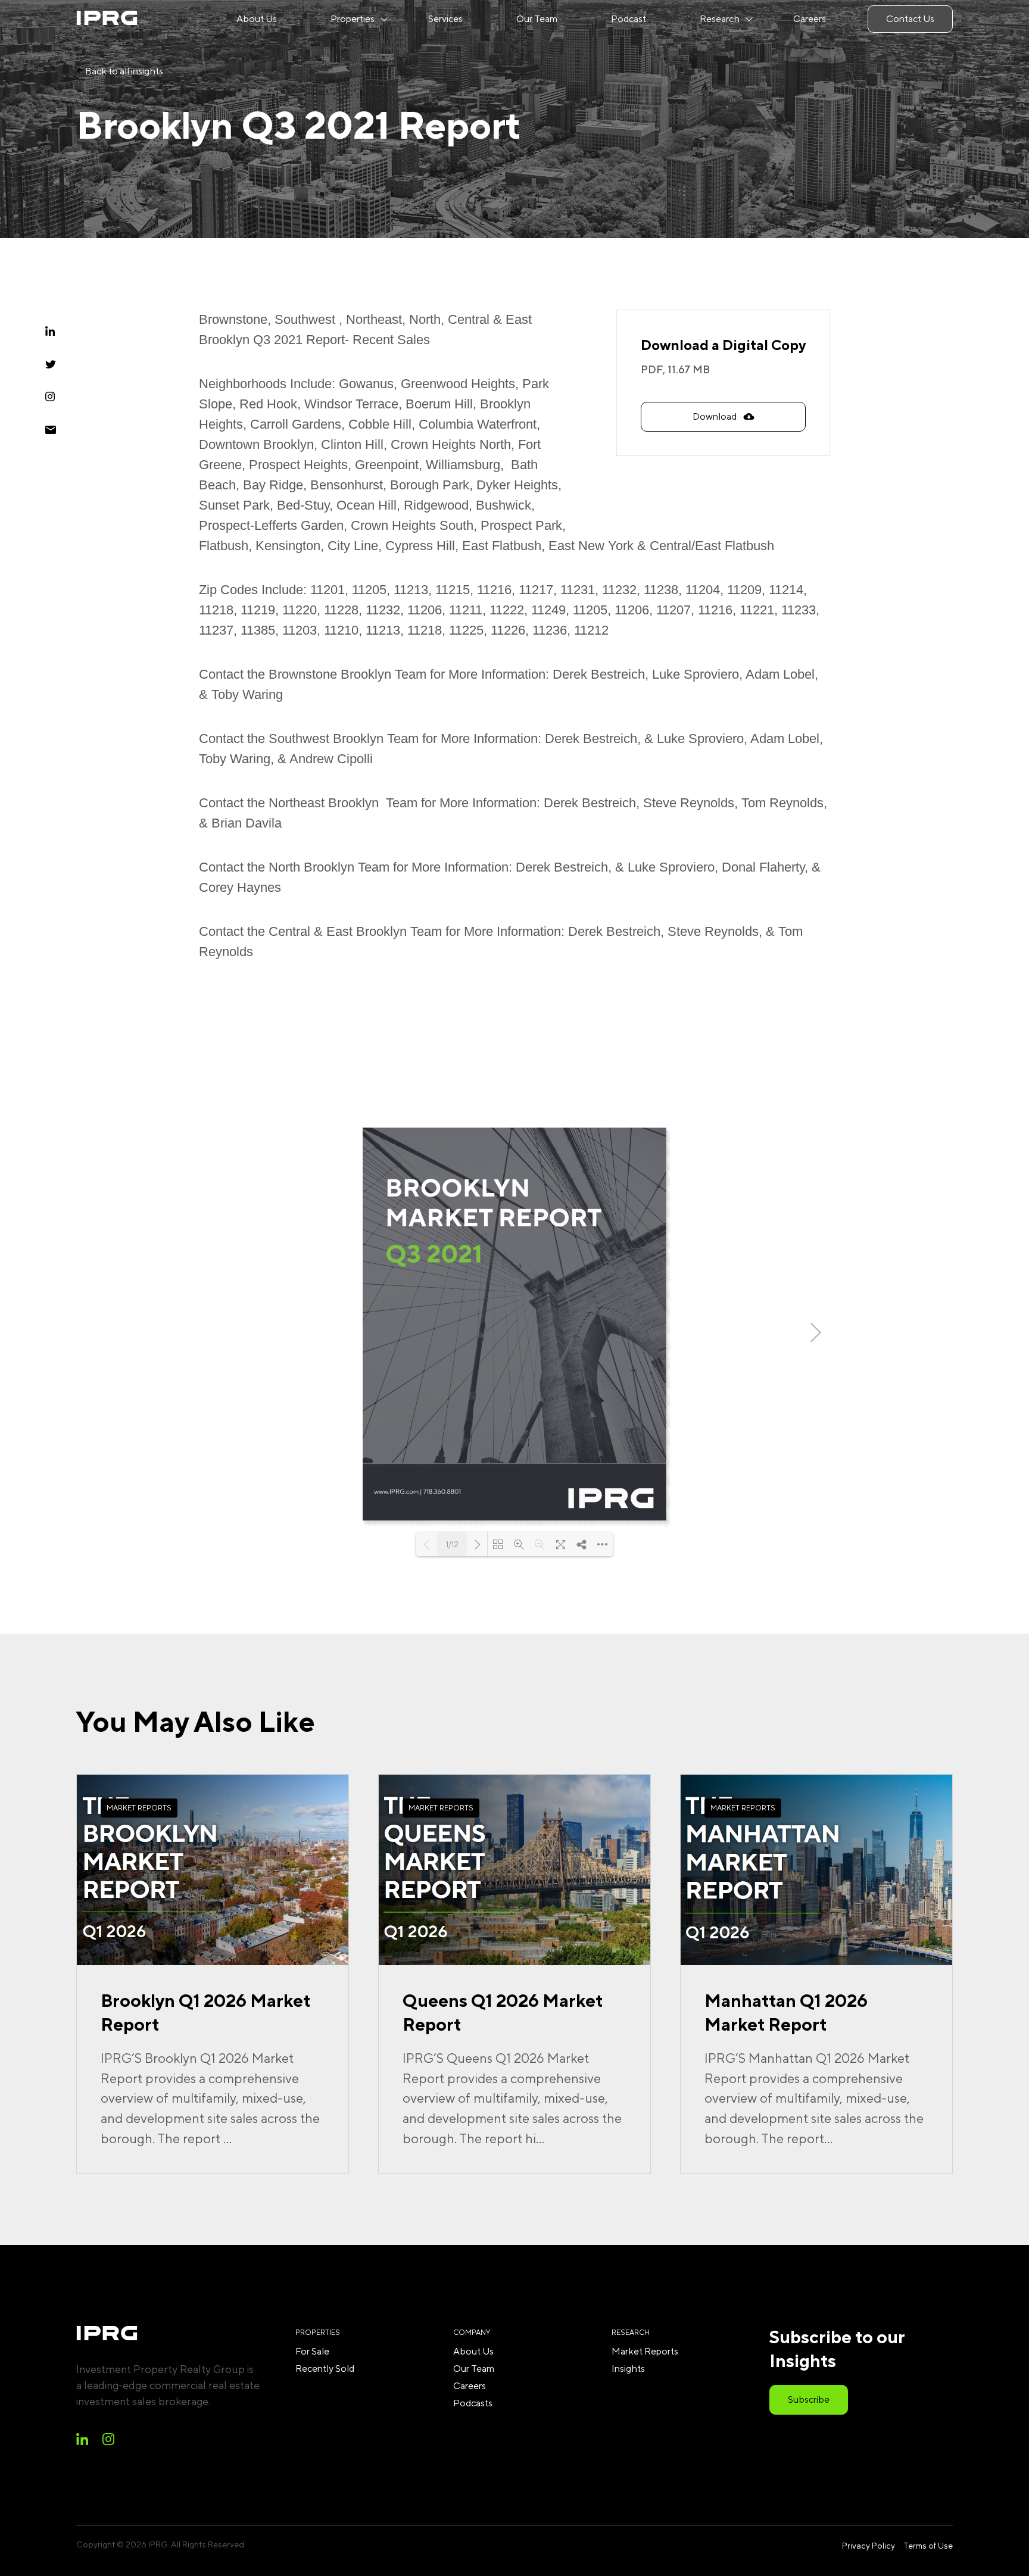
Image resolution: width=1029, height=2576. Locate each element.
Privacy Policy (869, 2546)
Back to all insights (123, 71)
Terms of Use (928, 2546)
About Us (257, 19)
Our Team (537, 19)
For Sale (312, 2351)
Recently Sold (325, 2369)
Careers (810, 19)
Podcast (629, 19)
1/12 (452, 1545)
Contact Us (910, 19)
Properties (353, 19)
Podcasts (473, 2403)
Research (720, 19)
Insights (628, 2369)
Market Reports (645, 2351)
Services (445, 19)
